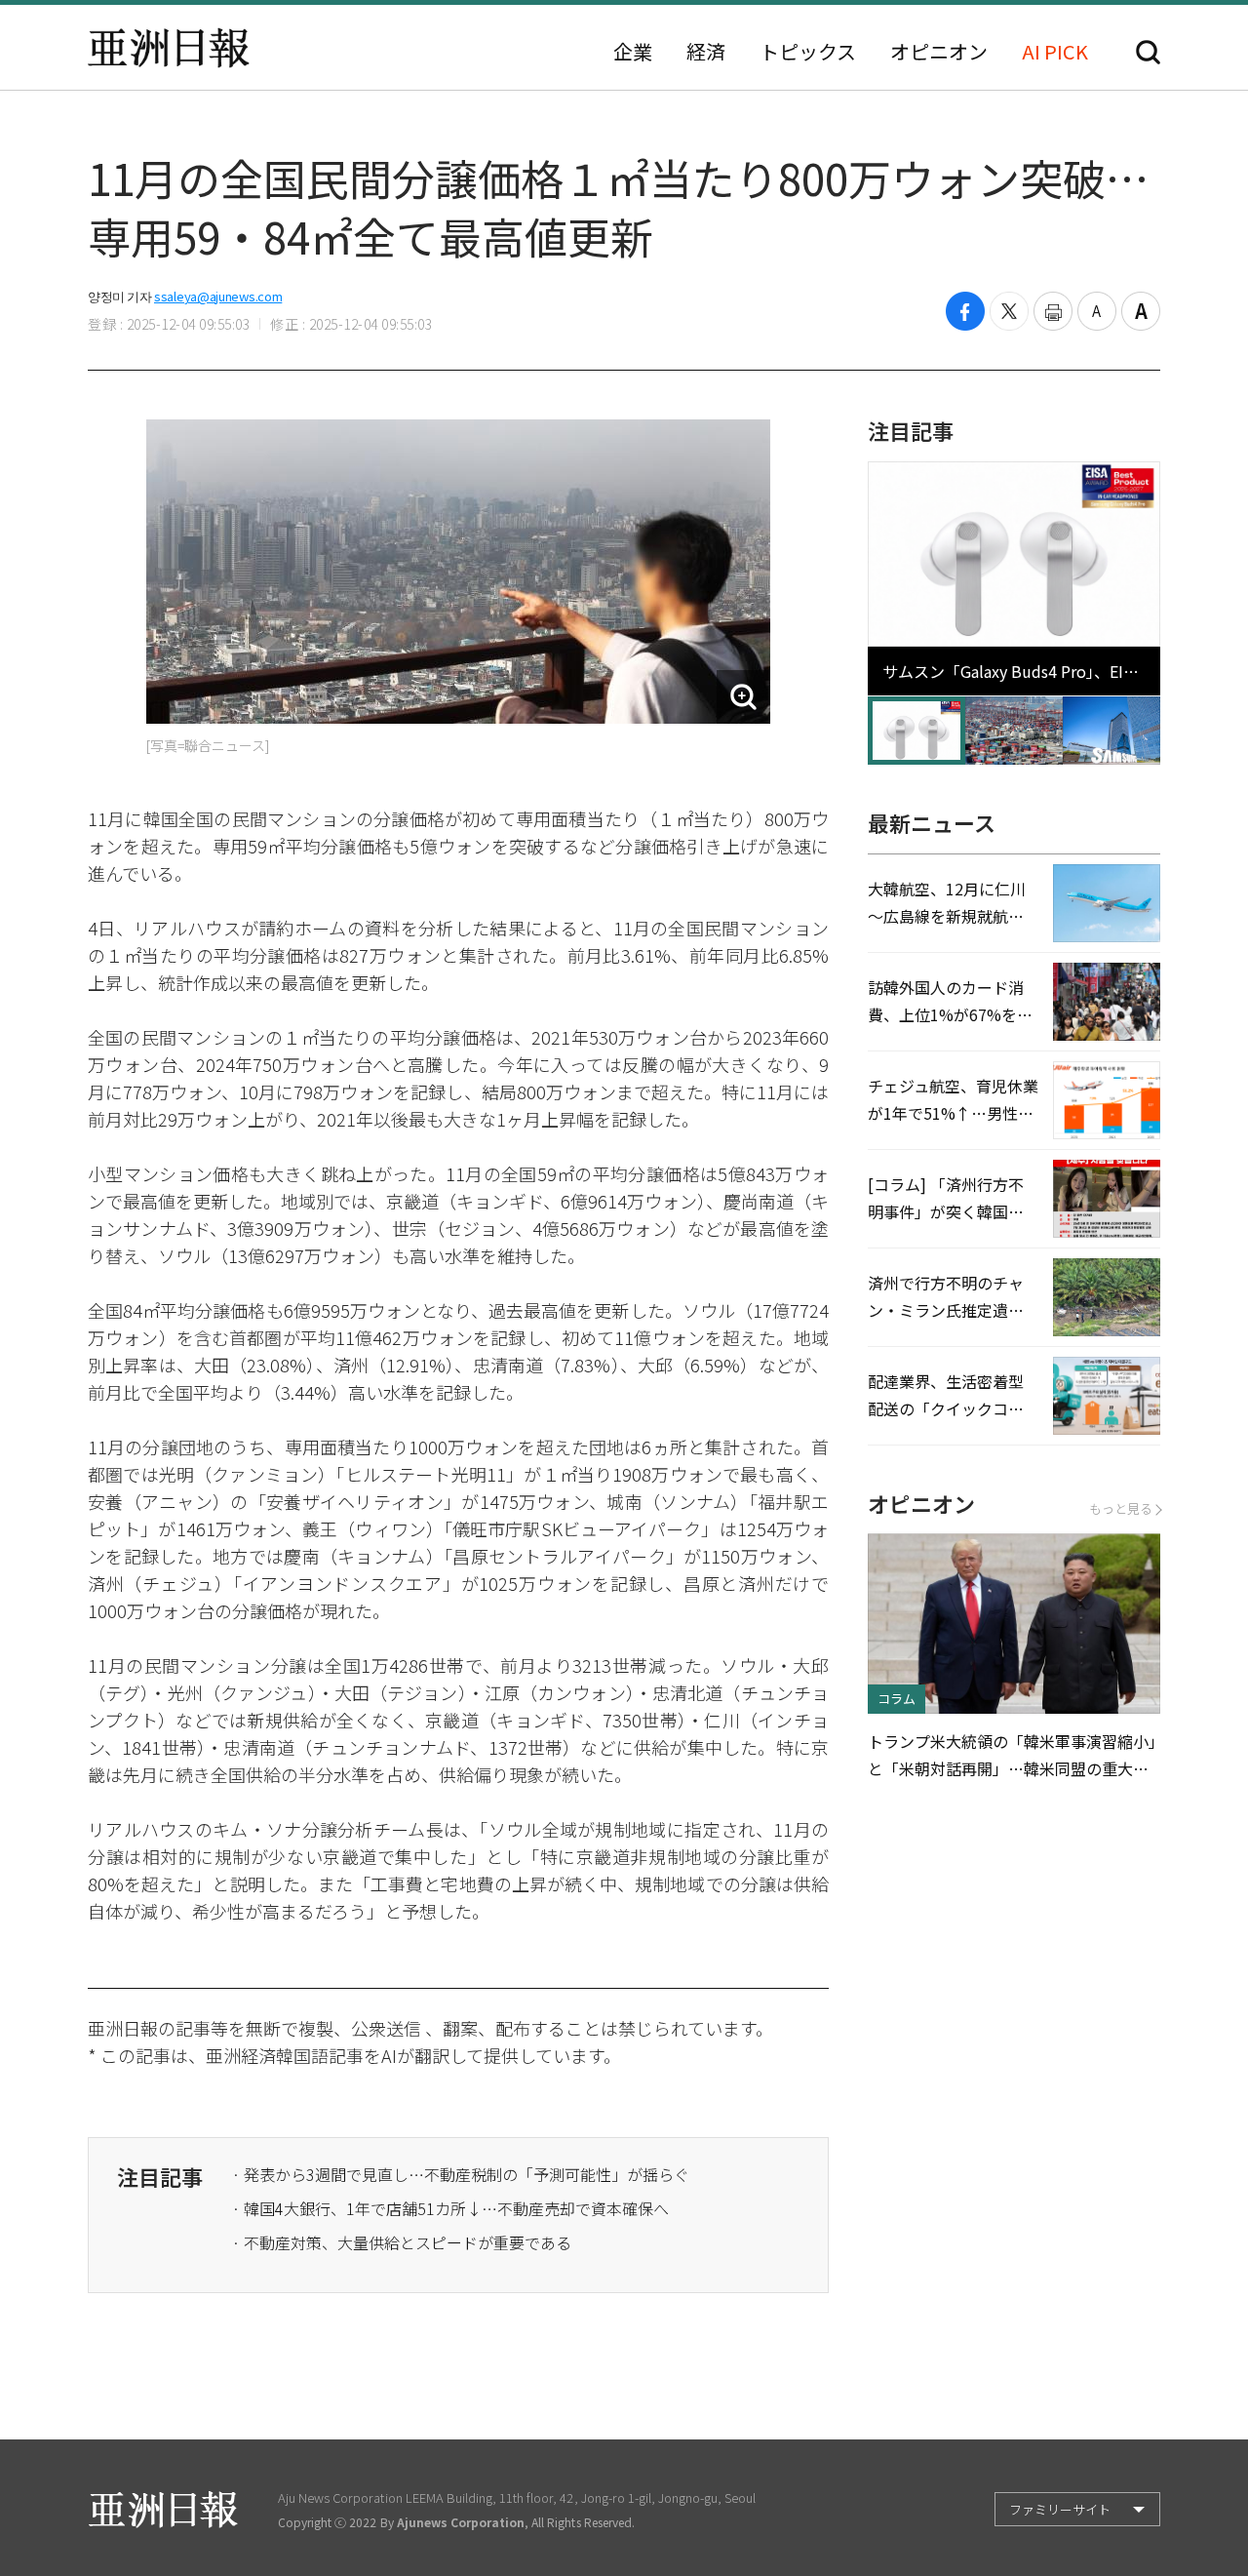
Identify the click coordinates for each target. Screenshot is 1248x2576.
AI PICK (1055, 52)
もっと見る (1121, 1508)
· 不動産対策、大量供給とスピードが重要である (402, 2242)
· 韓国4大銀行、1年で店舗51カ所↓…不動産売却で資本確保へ (450, 2208)
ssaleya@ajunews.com (218, 296)
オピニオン (939, 52)
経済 (706, 52)
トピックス (808, 52)
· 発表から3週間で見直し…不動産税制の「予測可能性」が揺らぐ (461, 2174)
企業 (633, 52)
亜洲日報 (169, 48)
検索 (1148, 52)
